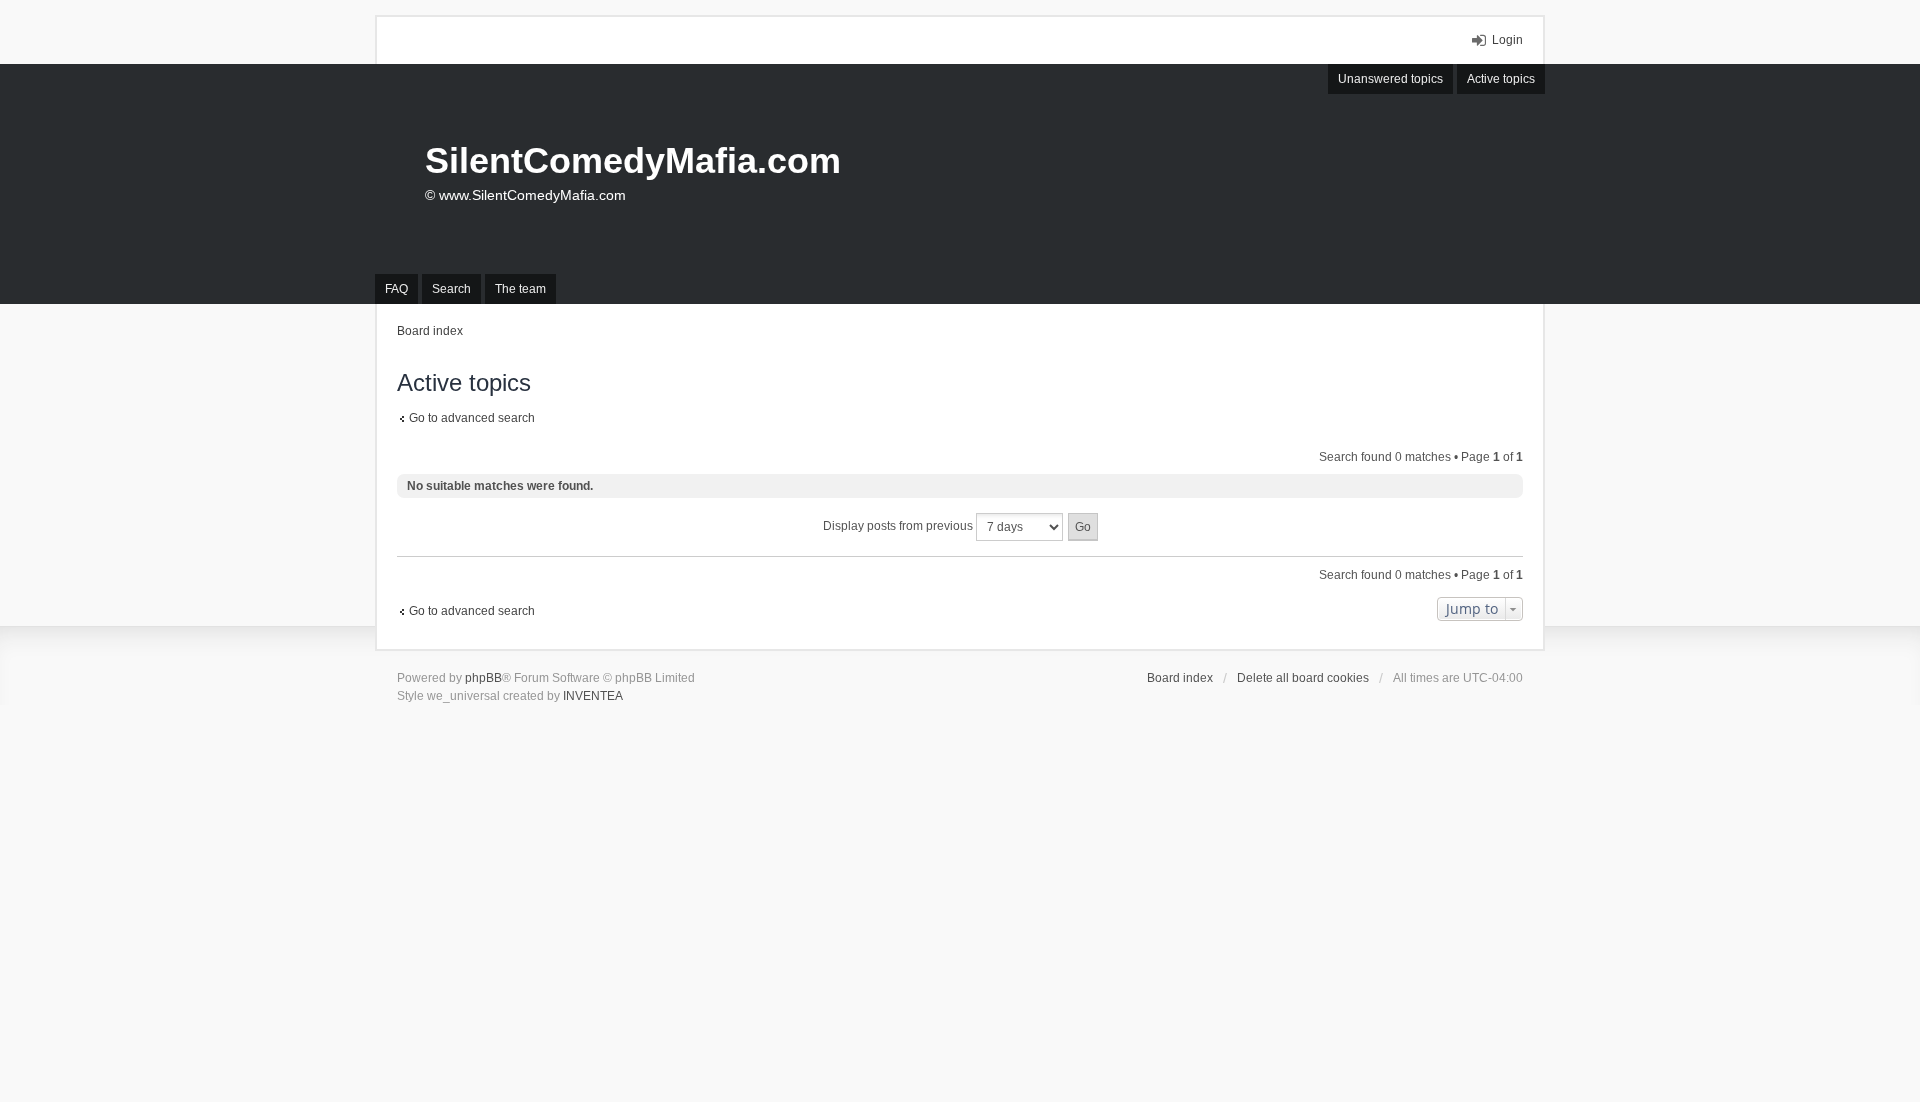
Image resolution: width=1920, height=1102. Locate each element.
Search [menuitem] (451, 289)
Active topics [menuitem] (1501, 79)
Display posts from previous (899, 526)
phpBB (483, 678)
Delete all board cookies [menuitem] (1303, 678)
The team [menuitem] (520, 289)
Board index (1180, 678)
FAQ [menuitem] (396, 289)
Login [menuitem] (1507, 40)
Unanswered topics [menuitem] (1390, 79)
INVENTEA (593, 696)
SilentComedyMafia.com (633, 160)
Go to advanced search (472, 418)
